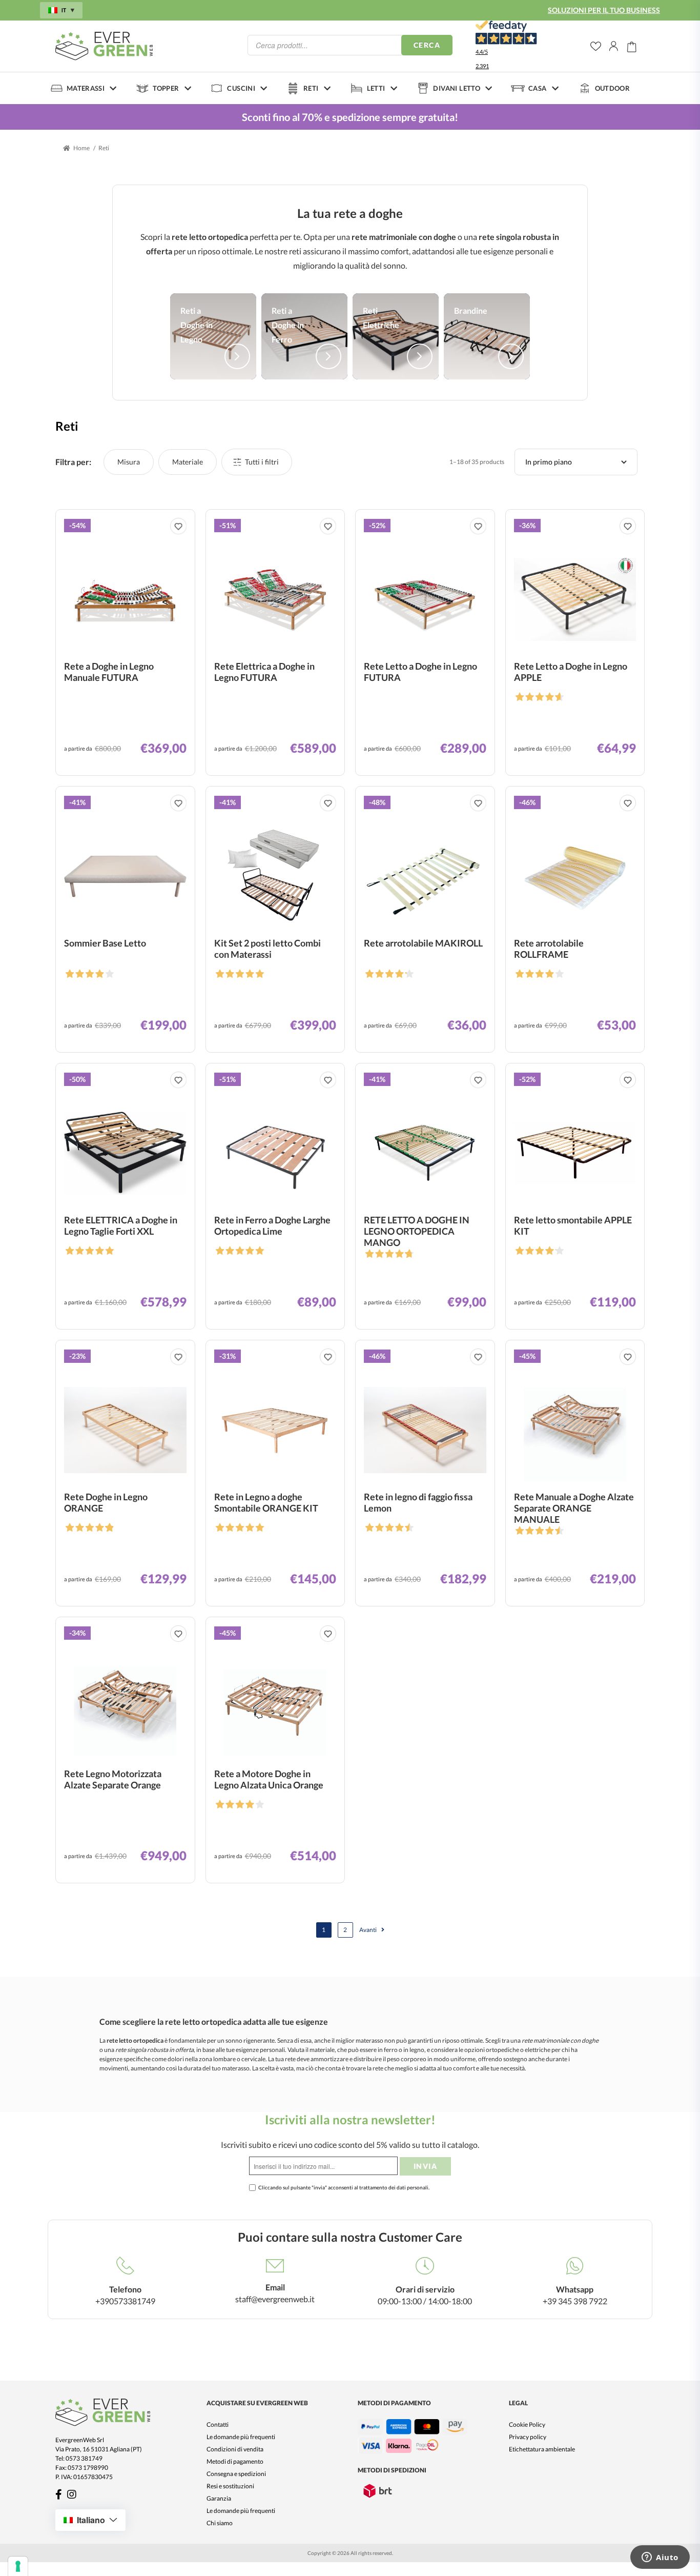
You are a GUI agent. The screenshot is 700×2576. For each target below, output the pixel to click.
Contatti (218, 2424)
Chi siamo (220, 2523)
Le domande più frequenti (241, 2437)
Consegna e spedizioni (236, 2474)
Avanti (368, 1930)
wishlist (596, 46)
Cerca (427, 45)
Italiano (91, 2520)
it (64, 10)
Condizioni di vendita (235, 2449)
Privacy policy (528, 2437)
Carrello (632, 46)
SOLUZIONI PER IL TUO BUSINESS (604, 10)
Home (81, 148)
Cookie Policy (527, 2424)
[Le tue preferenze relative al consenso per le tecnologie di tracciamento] (18, 2566)
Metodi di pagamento (235, 2461)
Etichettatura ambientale (542, 2449)
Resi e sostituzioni (230, 2486)
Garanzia (219, 2498)
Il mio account (614, 46)
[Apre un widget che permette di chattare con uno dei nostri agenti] (660, 2558)
